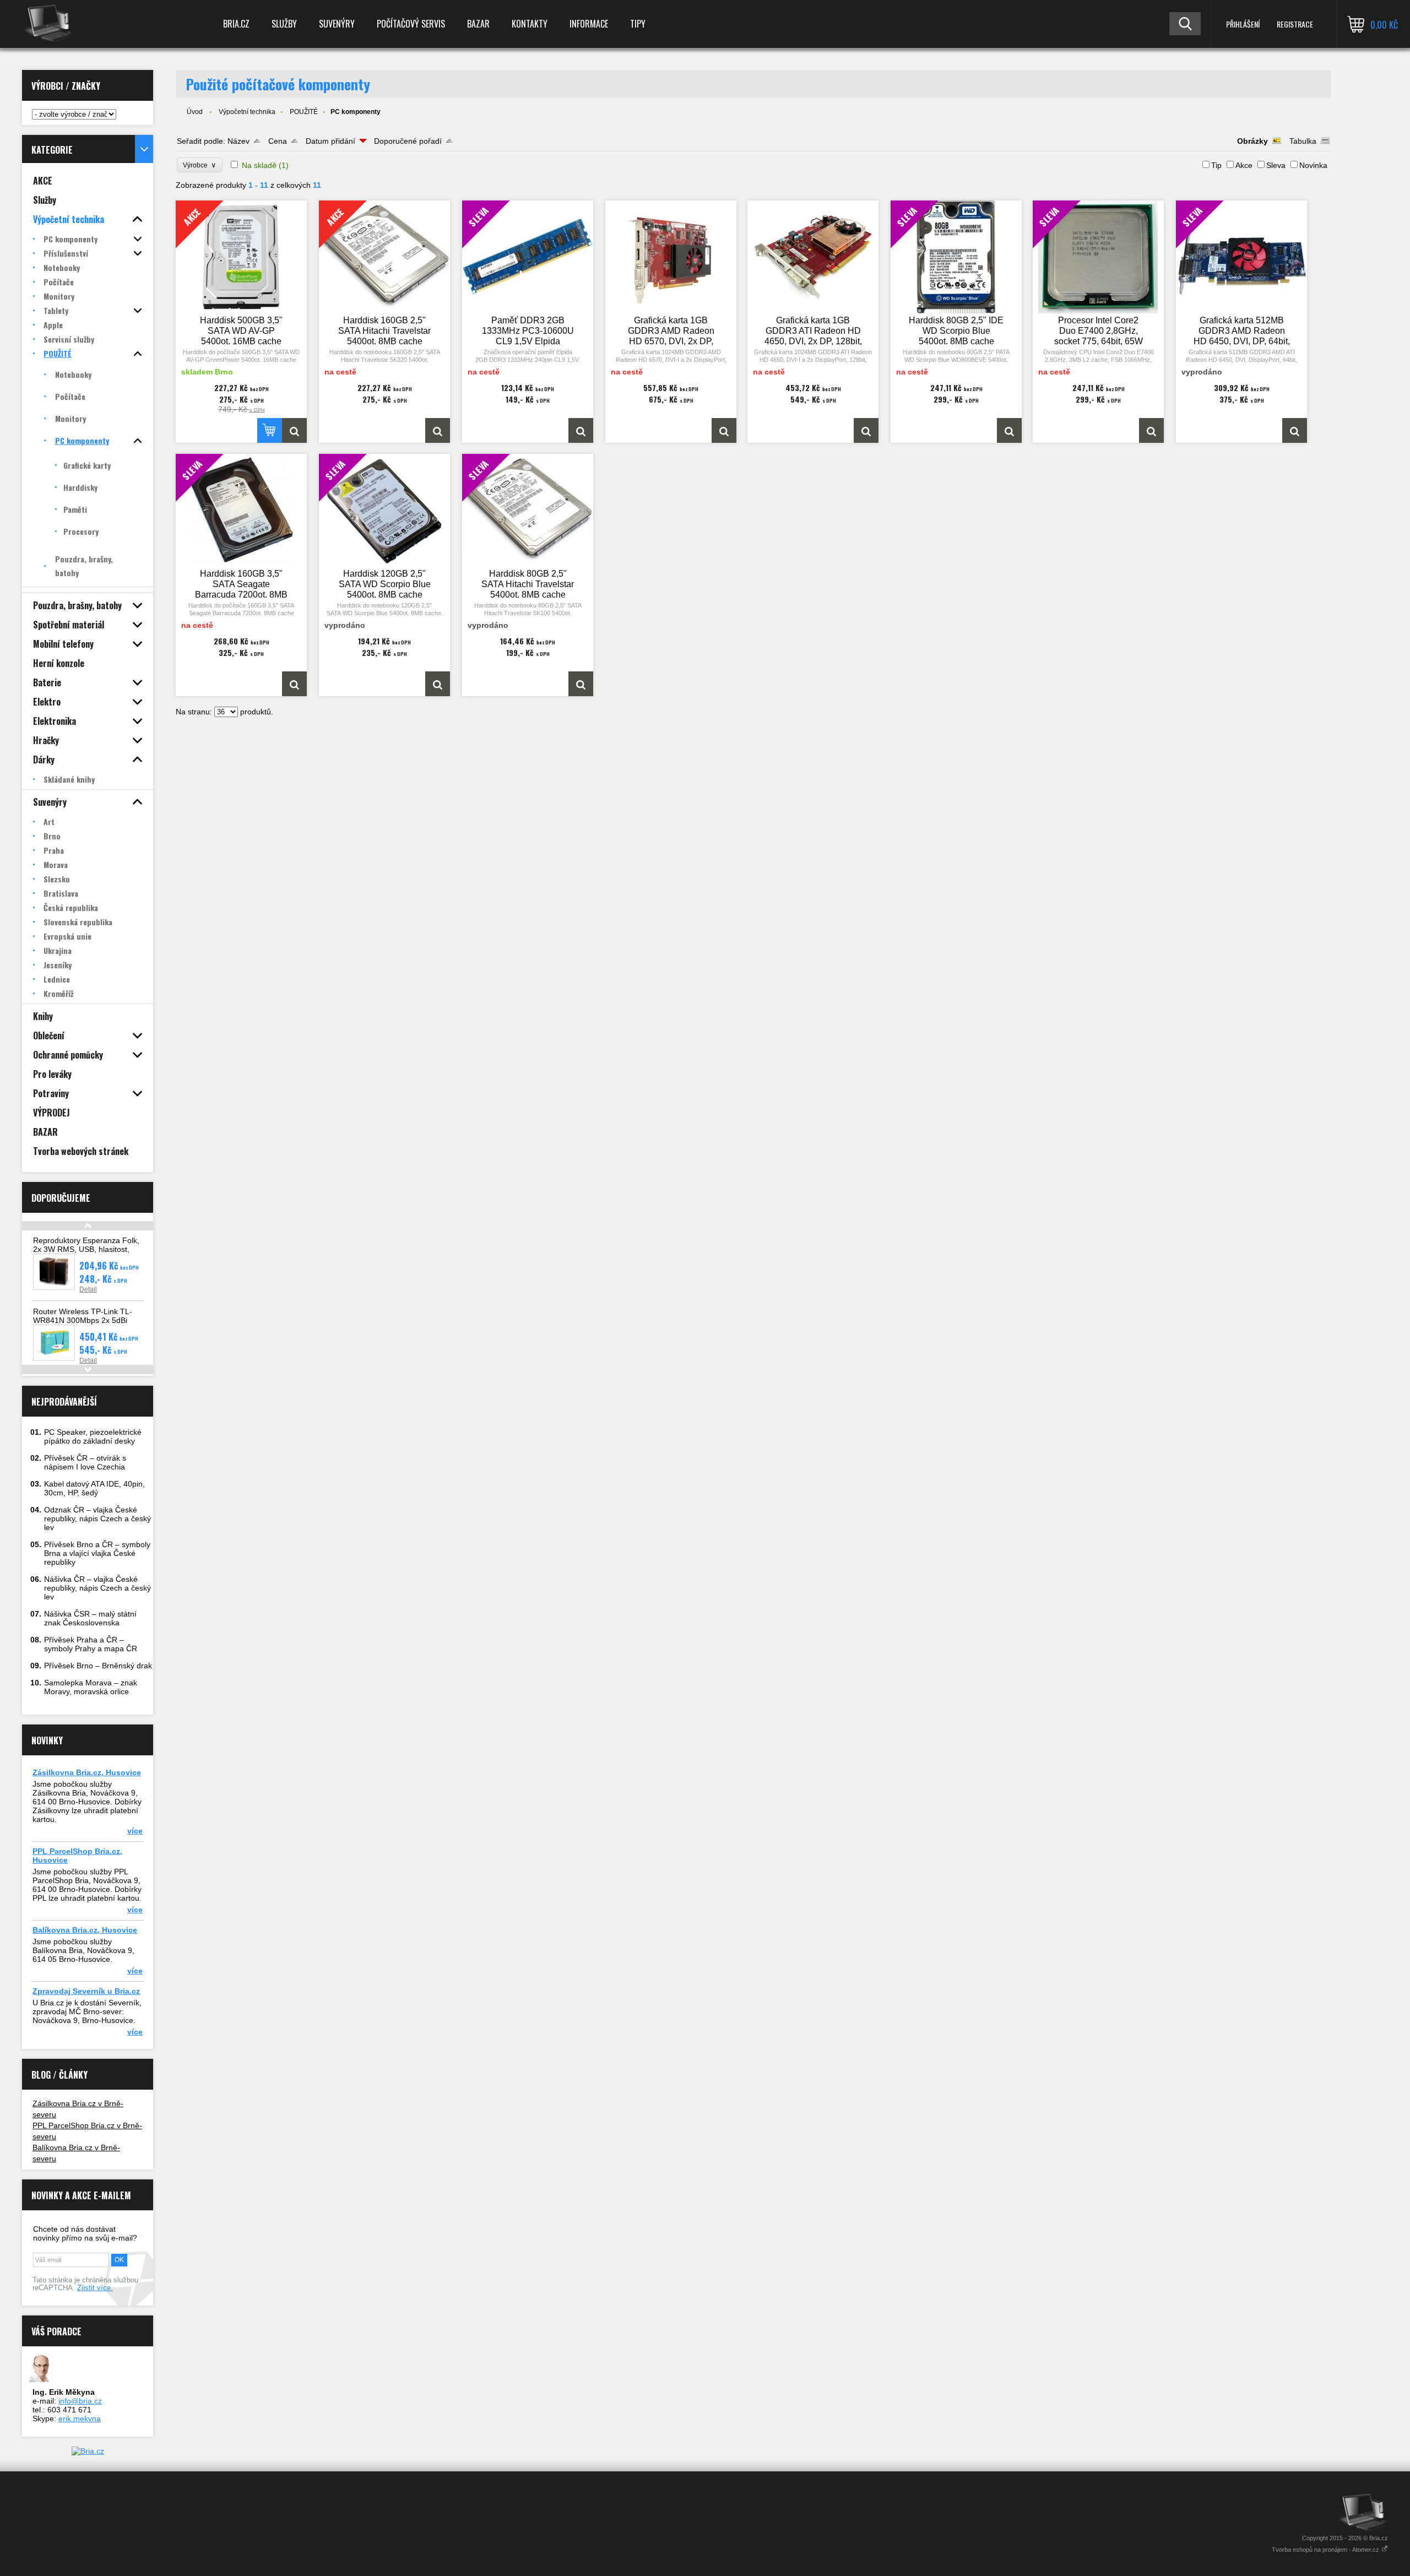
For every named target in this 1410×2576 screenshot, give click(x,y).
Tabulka (1303, 141)
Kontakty (530, 24)
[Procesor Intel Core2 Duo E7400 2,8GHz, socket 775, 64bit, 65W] (1151, 430)
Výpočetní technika (247, 112)
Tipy (638, 24)
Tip (1216, 165)
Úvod (195, 112)
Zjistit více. (95, 2288)
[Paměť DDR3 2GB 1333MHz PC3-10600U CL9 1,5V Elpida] (581, 430)
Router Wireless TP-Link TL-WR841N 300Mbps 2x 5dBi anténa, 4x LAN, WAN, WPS (83, 1320)
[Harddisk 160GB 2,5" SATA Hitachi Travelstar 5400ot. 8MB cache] (438, 430)
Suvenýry (337, 24)
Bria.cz (236, 24)
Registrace (1295, 24)
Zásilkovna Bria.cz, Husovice (87, 1772)
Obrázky (1252, 141)
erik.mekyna (80, 2418)
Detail (88, 1289)
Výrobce (200, 165)
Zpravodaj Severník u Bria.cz (86, 1991)
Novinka (1313, 165)
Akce (1244, 165)
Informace (589, 24)
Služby (284, 24)
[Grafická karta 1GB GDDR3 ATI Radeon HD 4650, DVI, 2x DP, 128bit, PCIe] (813, 257)
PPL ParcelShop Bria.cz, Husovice (77, 1856)
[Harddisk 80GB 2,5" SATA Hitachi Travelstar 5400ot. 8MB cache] (581, 684)
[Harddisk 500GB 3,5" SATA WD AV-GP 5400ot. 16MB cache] (294, 430)
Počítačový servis (411, 24)
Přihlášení (1243, 24)
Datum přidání (330, 141)
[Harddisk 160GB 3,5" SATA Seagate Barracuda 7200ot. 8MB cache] (294, 684)
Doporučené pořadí (408, 141)
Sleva (1276, 165)
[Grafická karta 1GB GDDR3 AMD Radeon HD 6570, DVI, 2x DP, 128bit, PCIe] (671, 257)
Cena (278, 141)
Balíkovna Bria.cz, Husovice (85, 1930)
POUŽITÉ (304, 112)
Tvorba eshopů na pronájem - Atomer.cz (1326, 2550)
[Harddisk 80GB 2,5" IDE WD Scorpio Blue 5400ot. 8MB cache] (1009, 430)
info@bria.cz (80, 2401)
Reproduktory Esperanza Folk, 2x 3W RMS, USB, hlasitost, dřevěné (86, 1249)
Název (238, 141)
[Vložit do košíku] (270, 430)
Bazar (478, 24)
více (135, 1831)
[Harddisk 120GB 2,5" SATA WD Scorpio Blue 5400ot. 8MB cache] (438, 684)
